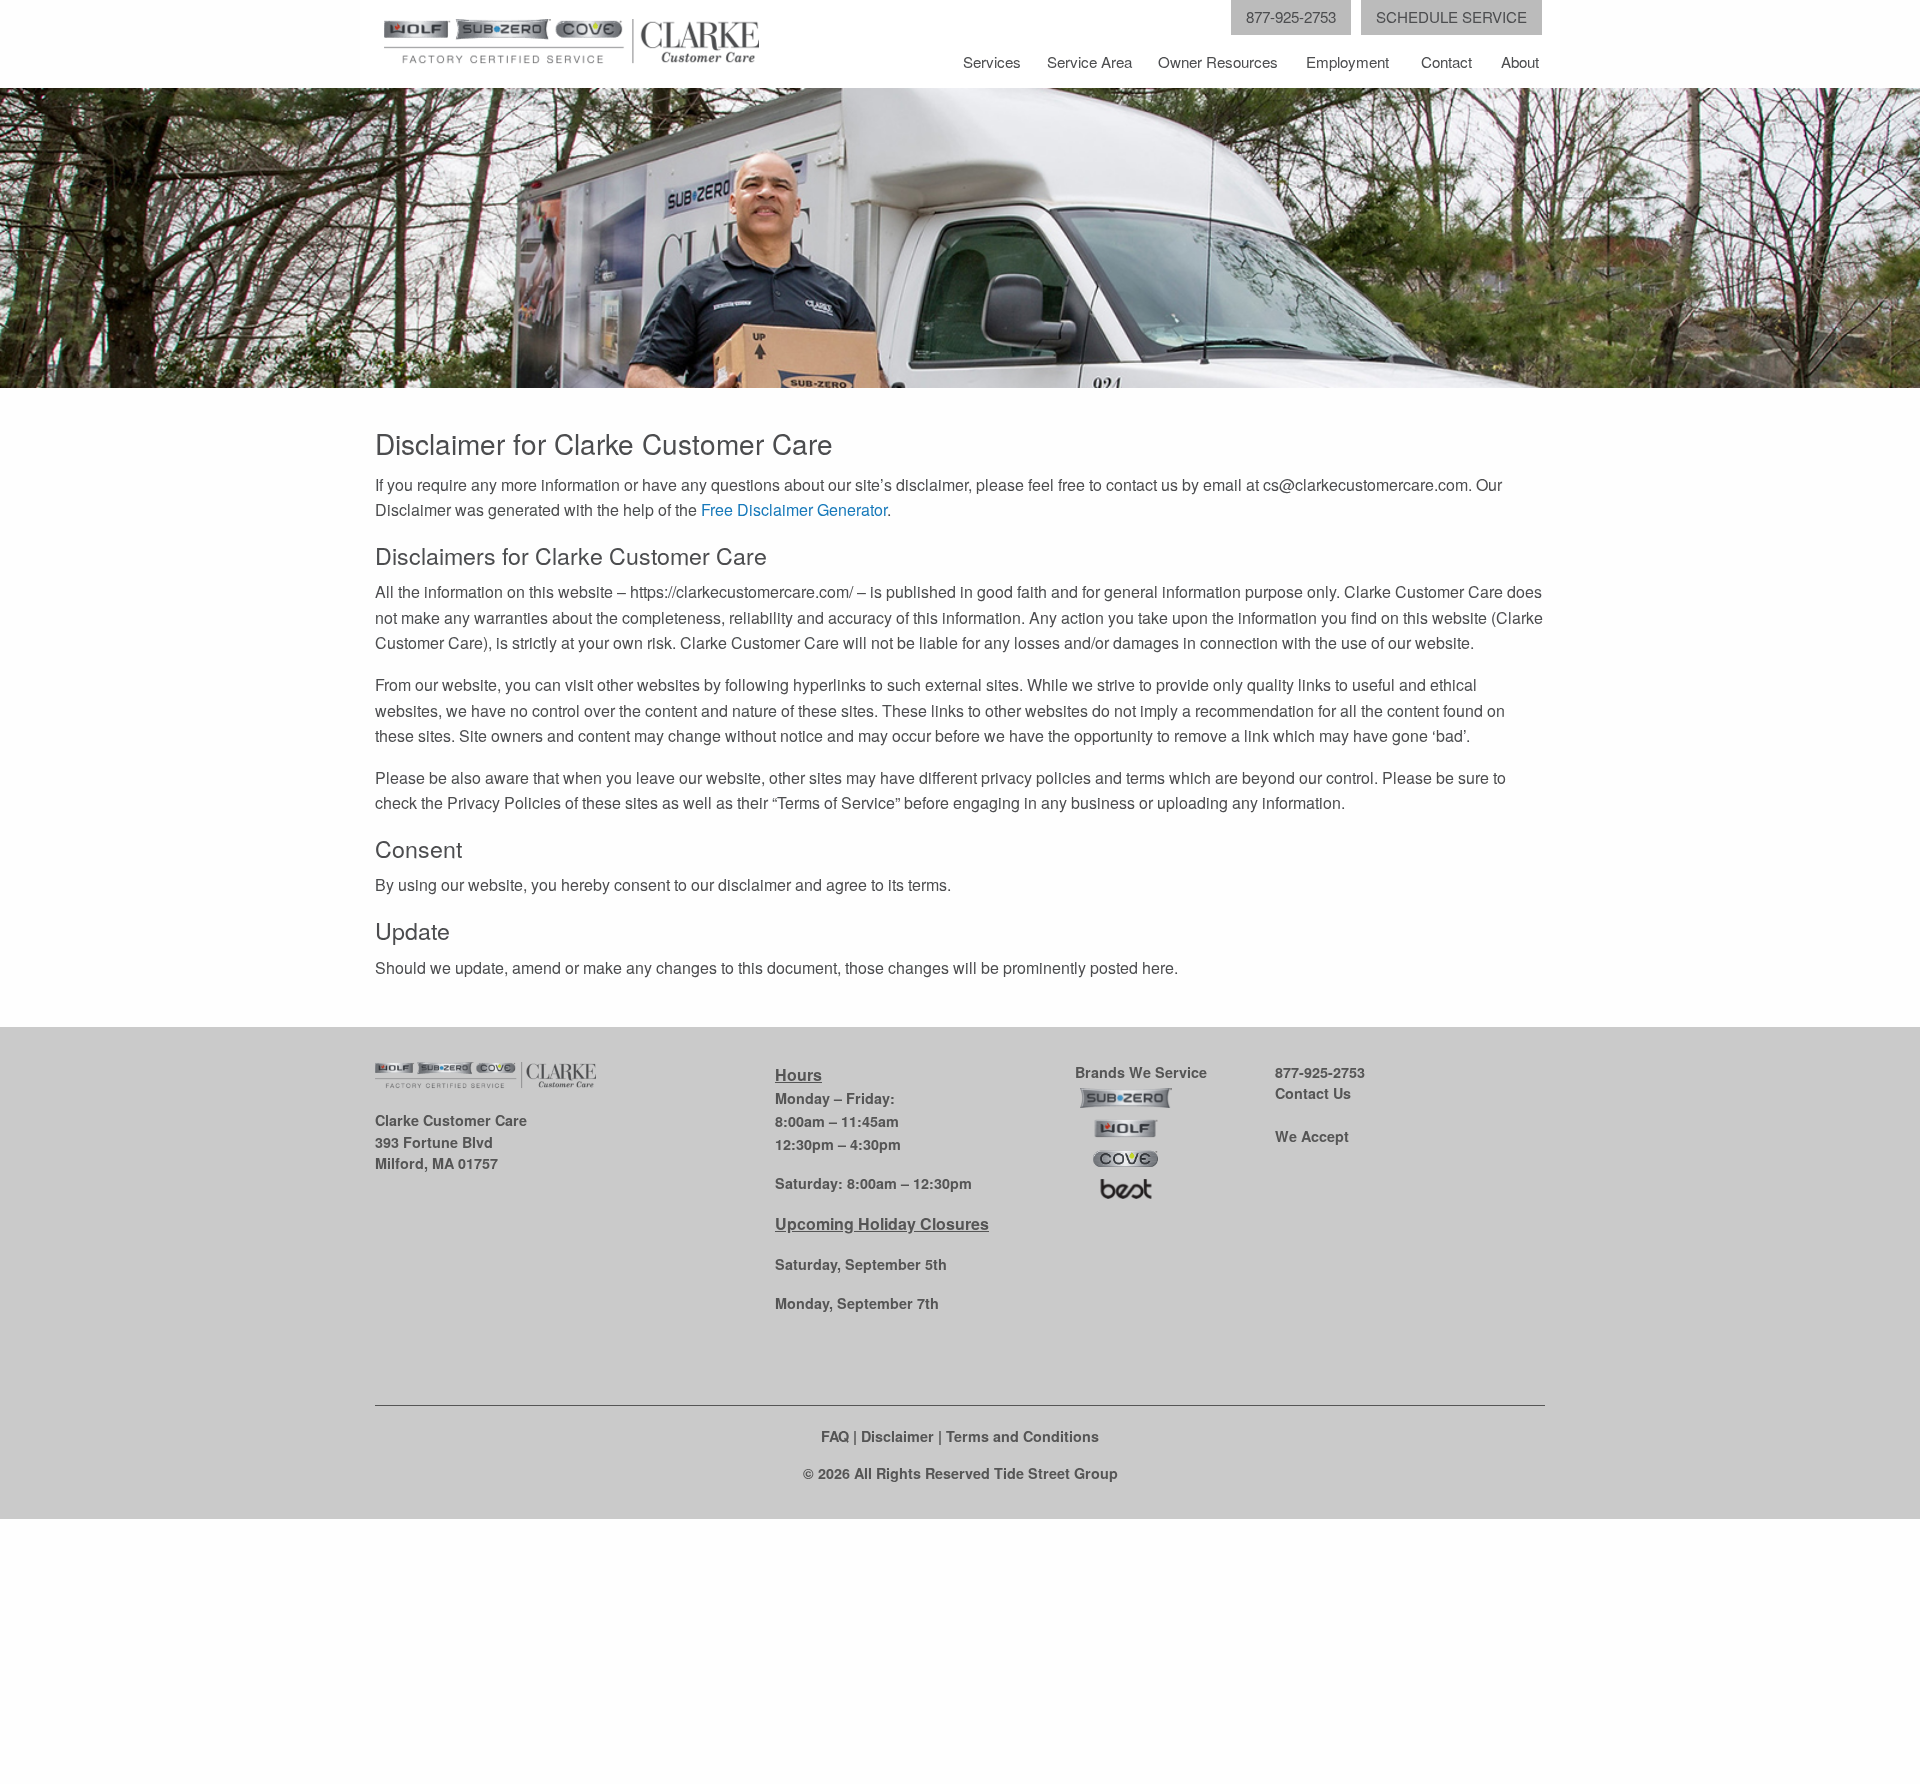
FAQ (835, 1436)
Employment (1347, 61)
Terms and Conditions (1022, 1436)
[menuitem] (993, 62)
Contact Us (1313, 1093)
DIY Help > (288, 1706)
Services (992, 61)
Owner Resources (1218, 61)
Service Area (1089, 61)
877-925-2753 (1320, 1072)
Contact (1446, 61)
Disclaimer (897, 1436)
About (1520, 61)
